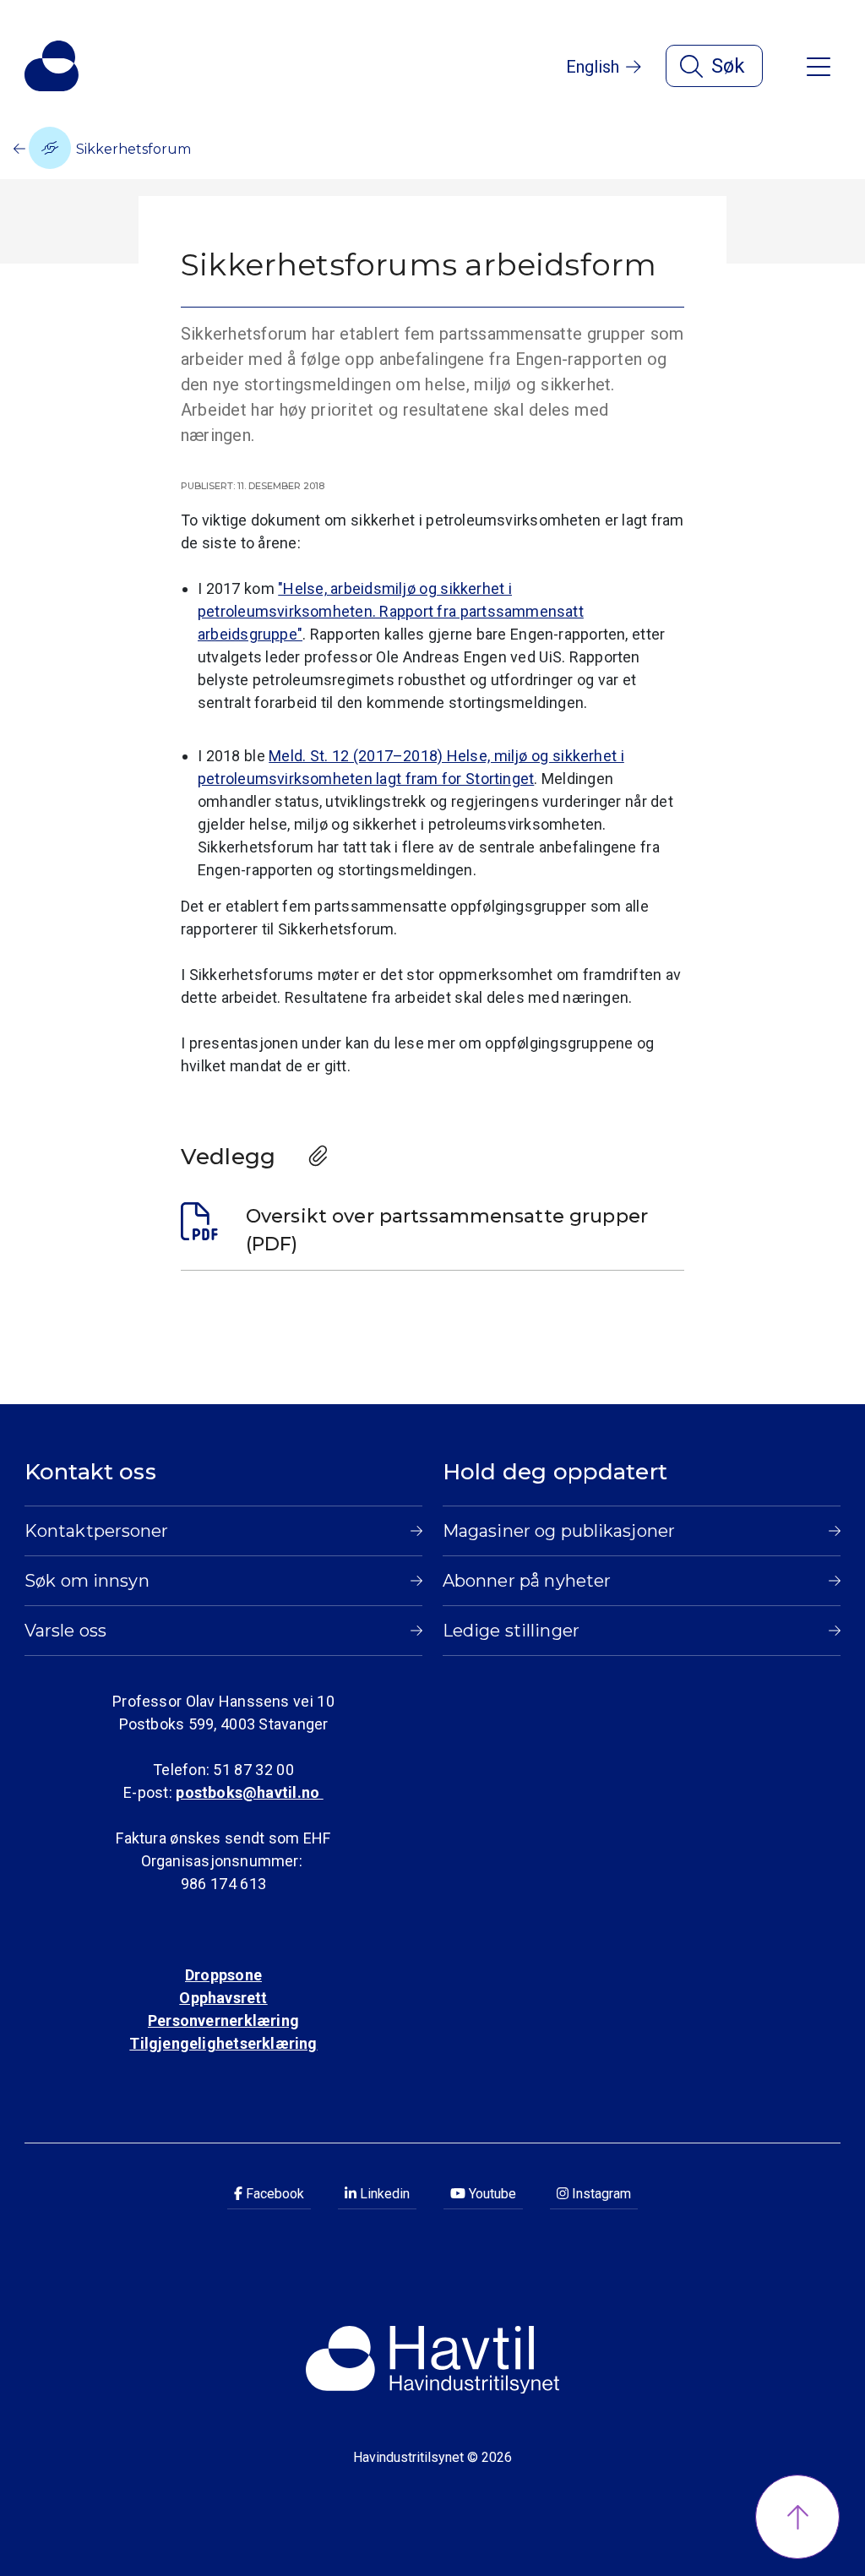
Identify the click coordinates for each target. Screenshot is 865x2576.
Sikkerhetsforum (132, 149)
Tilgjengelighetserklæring (223, 2043)
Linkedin (383, 2194)
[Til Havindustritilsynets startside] (52, 66)
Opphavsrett (223, 1998)
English (593, 67)
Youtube (491, 2194)
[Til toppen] (797, 2517)
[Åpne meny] (819, 65)
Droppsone (223, 1975)
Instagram (600, 2194)
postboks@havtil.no (249, 1792)
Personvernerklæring (223, 2020)
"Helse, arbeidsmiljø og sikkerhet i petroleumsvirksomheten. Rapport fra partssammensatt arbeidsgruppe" (391, 611)
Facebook (273, 2194)
